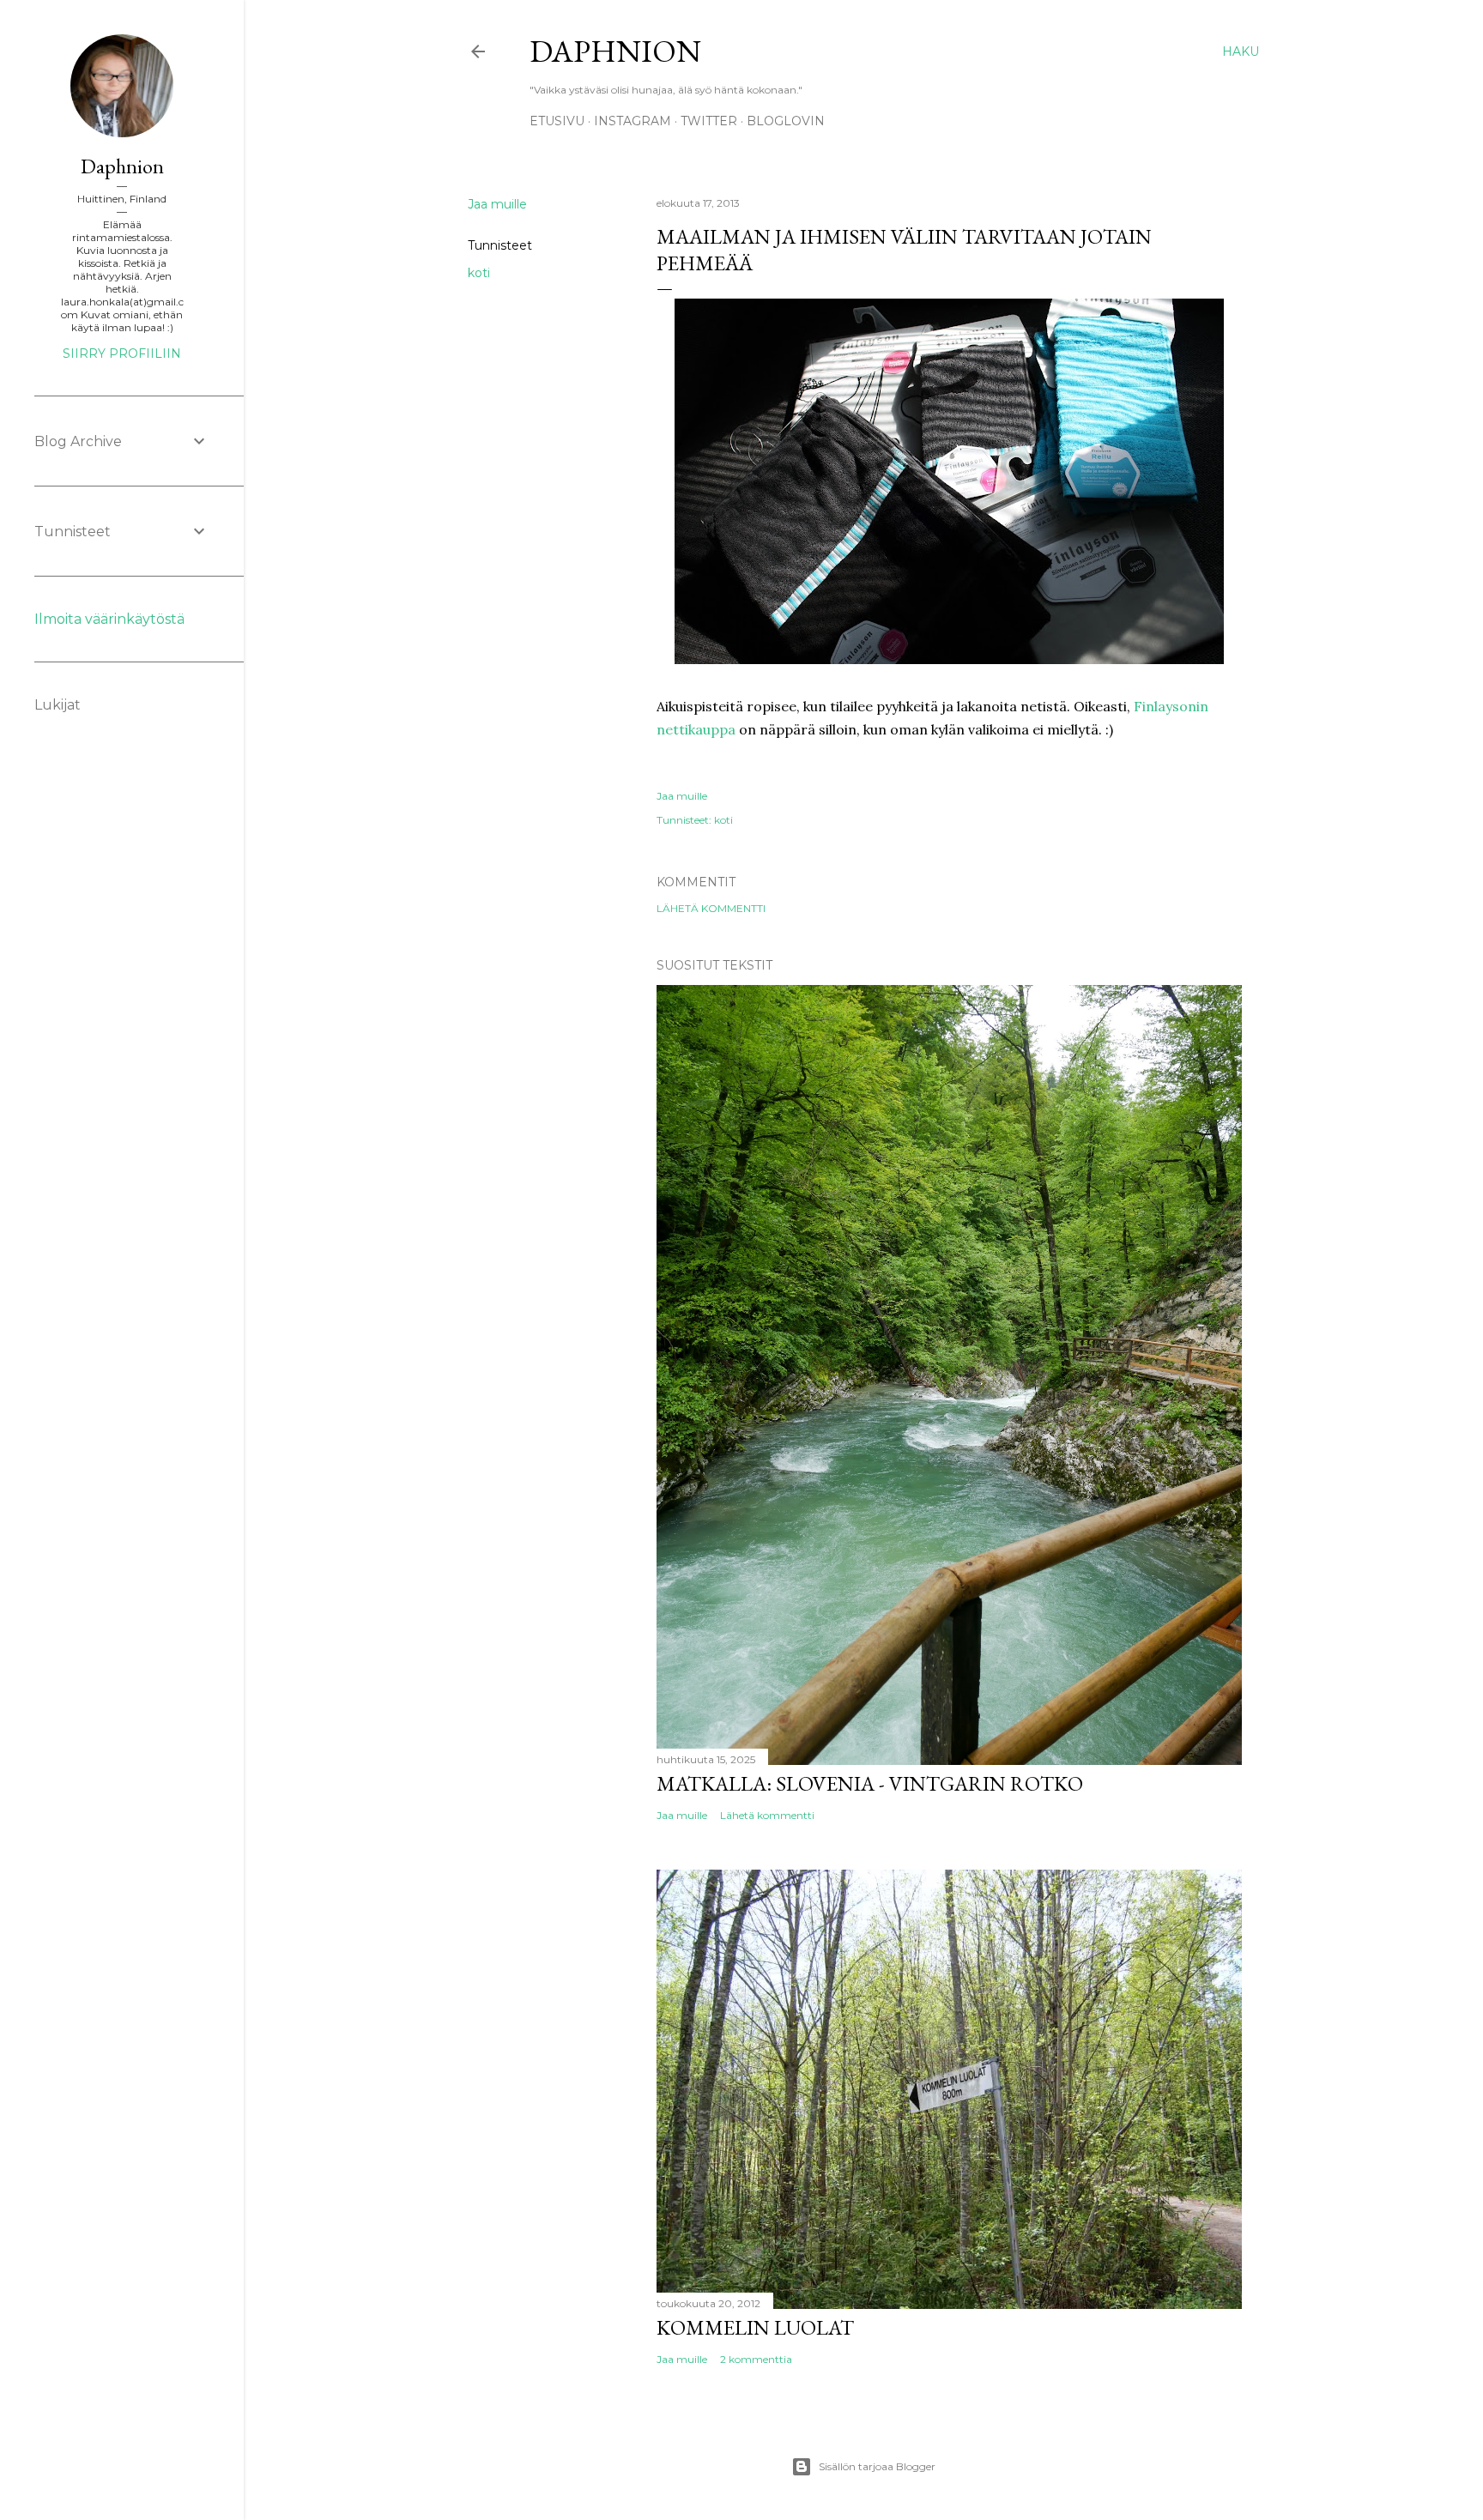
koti (479, 273)
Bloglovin (786, 121)
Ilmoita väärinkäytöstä (109, 619)
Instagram (633, 121)
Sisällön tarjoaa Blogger (877, 2466)
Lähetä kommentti (711, 908)
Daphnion (615, 51)
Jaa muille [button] (497, 204)
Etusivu (557, 121)
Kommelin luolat (755, 2327)
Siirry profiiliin (122, 354)
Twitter (709, 121)
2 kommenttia (756, 2359)
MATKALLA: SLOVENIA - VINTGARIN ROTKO (870, 1783)
